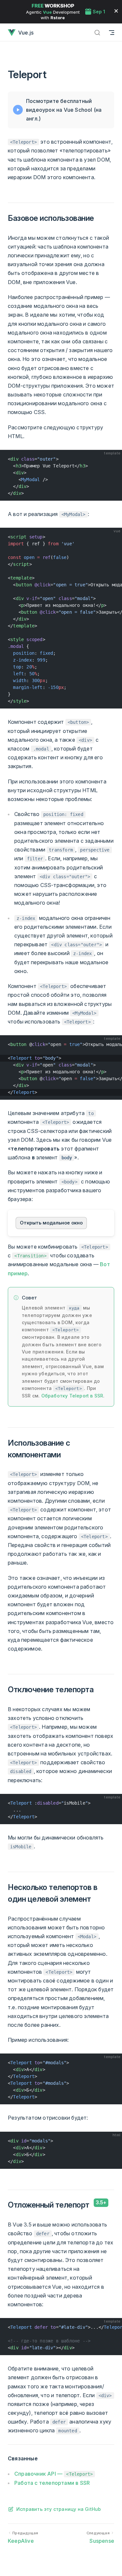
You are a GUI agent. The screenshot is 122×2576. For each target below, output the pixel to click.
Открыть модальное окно (51, 1223)
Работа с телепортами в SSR (52, 2483)
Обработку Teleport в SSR (72, 1396)
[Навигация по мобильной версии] (112, 32)
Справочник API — (54, 2474)
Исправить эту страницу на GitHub (59, 2509)
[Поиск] (97, 32)
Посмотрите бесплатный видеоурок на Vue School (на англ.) (64, 110)
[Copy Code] (114, 458)
